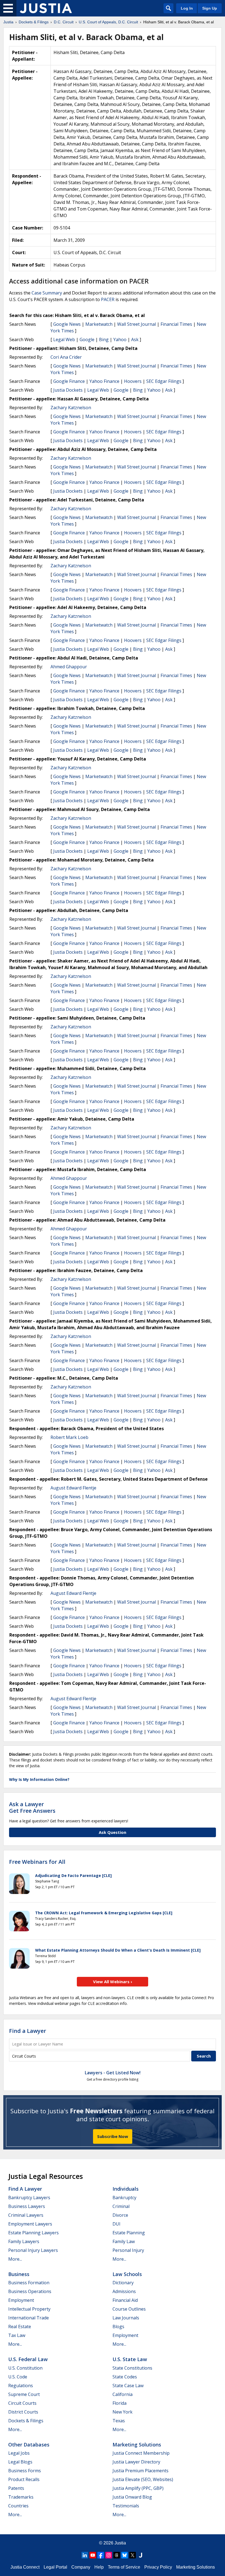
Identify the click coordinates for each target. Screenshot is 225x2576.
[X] (133, 2555)
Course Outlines (129, 2309)
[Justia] (46, 8)
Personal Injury (128, 2250)
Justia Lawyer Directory (136, 2462)
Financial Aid (125, 2300)
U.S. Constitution (25, 2368)
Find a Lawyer (28, 2031)
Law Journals (126, 2318)
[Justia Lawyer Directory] (140, 2555)
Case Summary (47, 293)
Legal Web (64, 339)
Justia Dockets (68, 390)
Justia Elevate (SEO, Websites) (143, 2479)
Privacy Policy (158, 2567)
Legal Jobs (19, 2453)
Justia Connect (25, 2567)
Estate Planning (129, 2233)
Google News (67, 324)
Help (99, 2567)
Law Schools (127, 2274)
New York (123, 2412)
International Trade (29, 2318)
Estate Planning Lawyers (33, 2233)
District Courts (23, 2412)
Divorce (120, 2215)
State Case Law (128, 2386)
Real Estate (20, 2327)
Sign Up (210, 8)
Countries (18, 2506)
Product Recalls (24, 2479)
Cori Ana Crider (66, 357)
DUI (116, 2224)
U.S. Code (18, 2377)
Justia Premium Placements (140, 2471)
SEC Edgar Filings (164, 381)
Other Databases (29, 2445)
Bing (104, 339)
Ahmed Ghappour (69, 667)
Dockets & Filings (26, 2421)
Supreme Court (24, 2394)
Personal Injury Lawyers (33, 2250)
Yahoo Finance (104, 381)
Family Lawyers (24, 2241)
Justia (120, 2543)
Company (81, 2567)
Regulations (21, 2386)
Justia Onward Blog (132, 2497)
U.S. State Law (130, 2359)
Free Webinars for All (37, 1862)
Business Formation (29, 2283)
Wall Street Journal (137, 324)
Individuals (126, 2189)
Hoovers (133, 381)
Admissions (124, 2291)
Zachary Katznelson (71, 408)
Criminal (121, 2206)
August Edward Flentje (73, 1488)
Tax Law (17, 2335)
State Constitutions (132, 2368)
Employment (21, 2300)
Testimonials (126, 2506)
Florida (119, 2403)
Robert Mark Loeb (69, 1437)
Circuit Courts (22, 2403)
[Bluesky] (125, 2555)
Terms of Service (124, 2567)
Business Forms (25, 2471)
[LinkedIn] (85, 2555)
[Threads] (117, 2555)
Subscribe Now (113, 2136)
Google (87, 339)
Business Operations (30, 2291)
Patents (16, 2488)
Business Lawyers (27, 2206)
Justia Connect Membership (141, 2453)
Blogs (118, 2327)
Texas (119, 2421)
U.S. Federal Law (28, 2359)
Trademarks (21, 2497)
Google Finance (69, 381)
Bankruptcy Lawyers (29, 2198)
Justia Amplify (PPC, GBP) (138, 2488)
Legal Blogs (20, 2462)
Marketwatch (99, 324)
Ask (135, 339)
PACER (108, 299)
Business (19, 2274)
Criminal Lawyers (26, 2215)
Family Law (124, 2241)
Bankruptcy (124, 2198)
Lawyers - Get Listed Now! (113, 2073)
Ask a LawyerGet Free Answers (32, 1807)
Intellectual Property (29, 2309)
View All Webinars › (113, 1982)
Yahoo (120, 339)
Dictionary (123, 2283)
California (123, 2394)
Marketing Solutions (137, 2445)
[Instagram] (109, 2555)
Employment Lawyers (30, 2224)
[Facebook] (101, 2555)
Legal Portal (55, 2567)
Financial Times (176, 324)
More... (15, 2259)
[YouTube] (93, 2555)
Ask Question (113, 1832)
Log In (187, 8)
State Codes (125, 2377)
